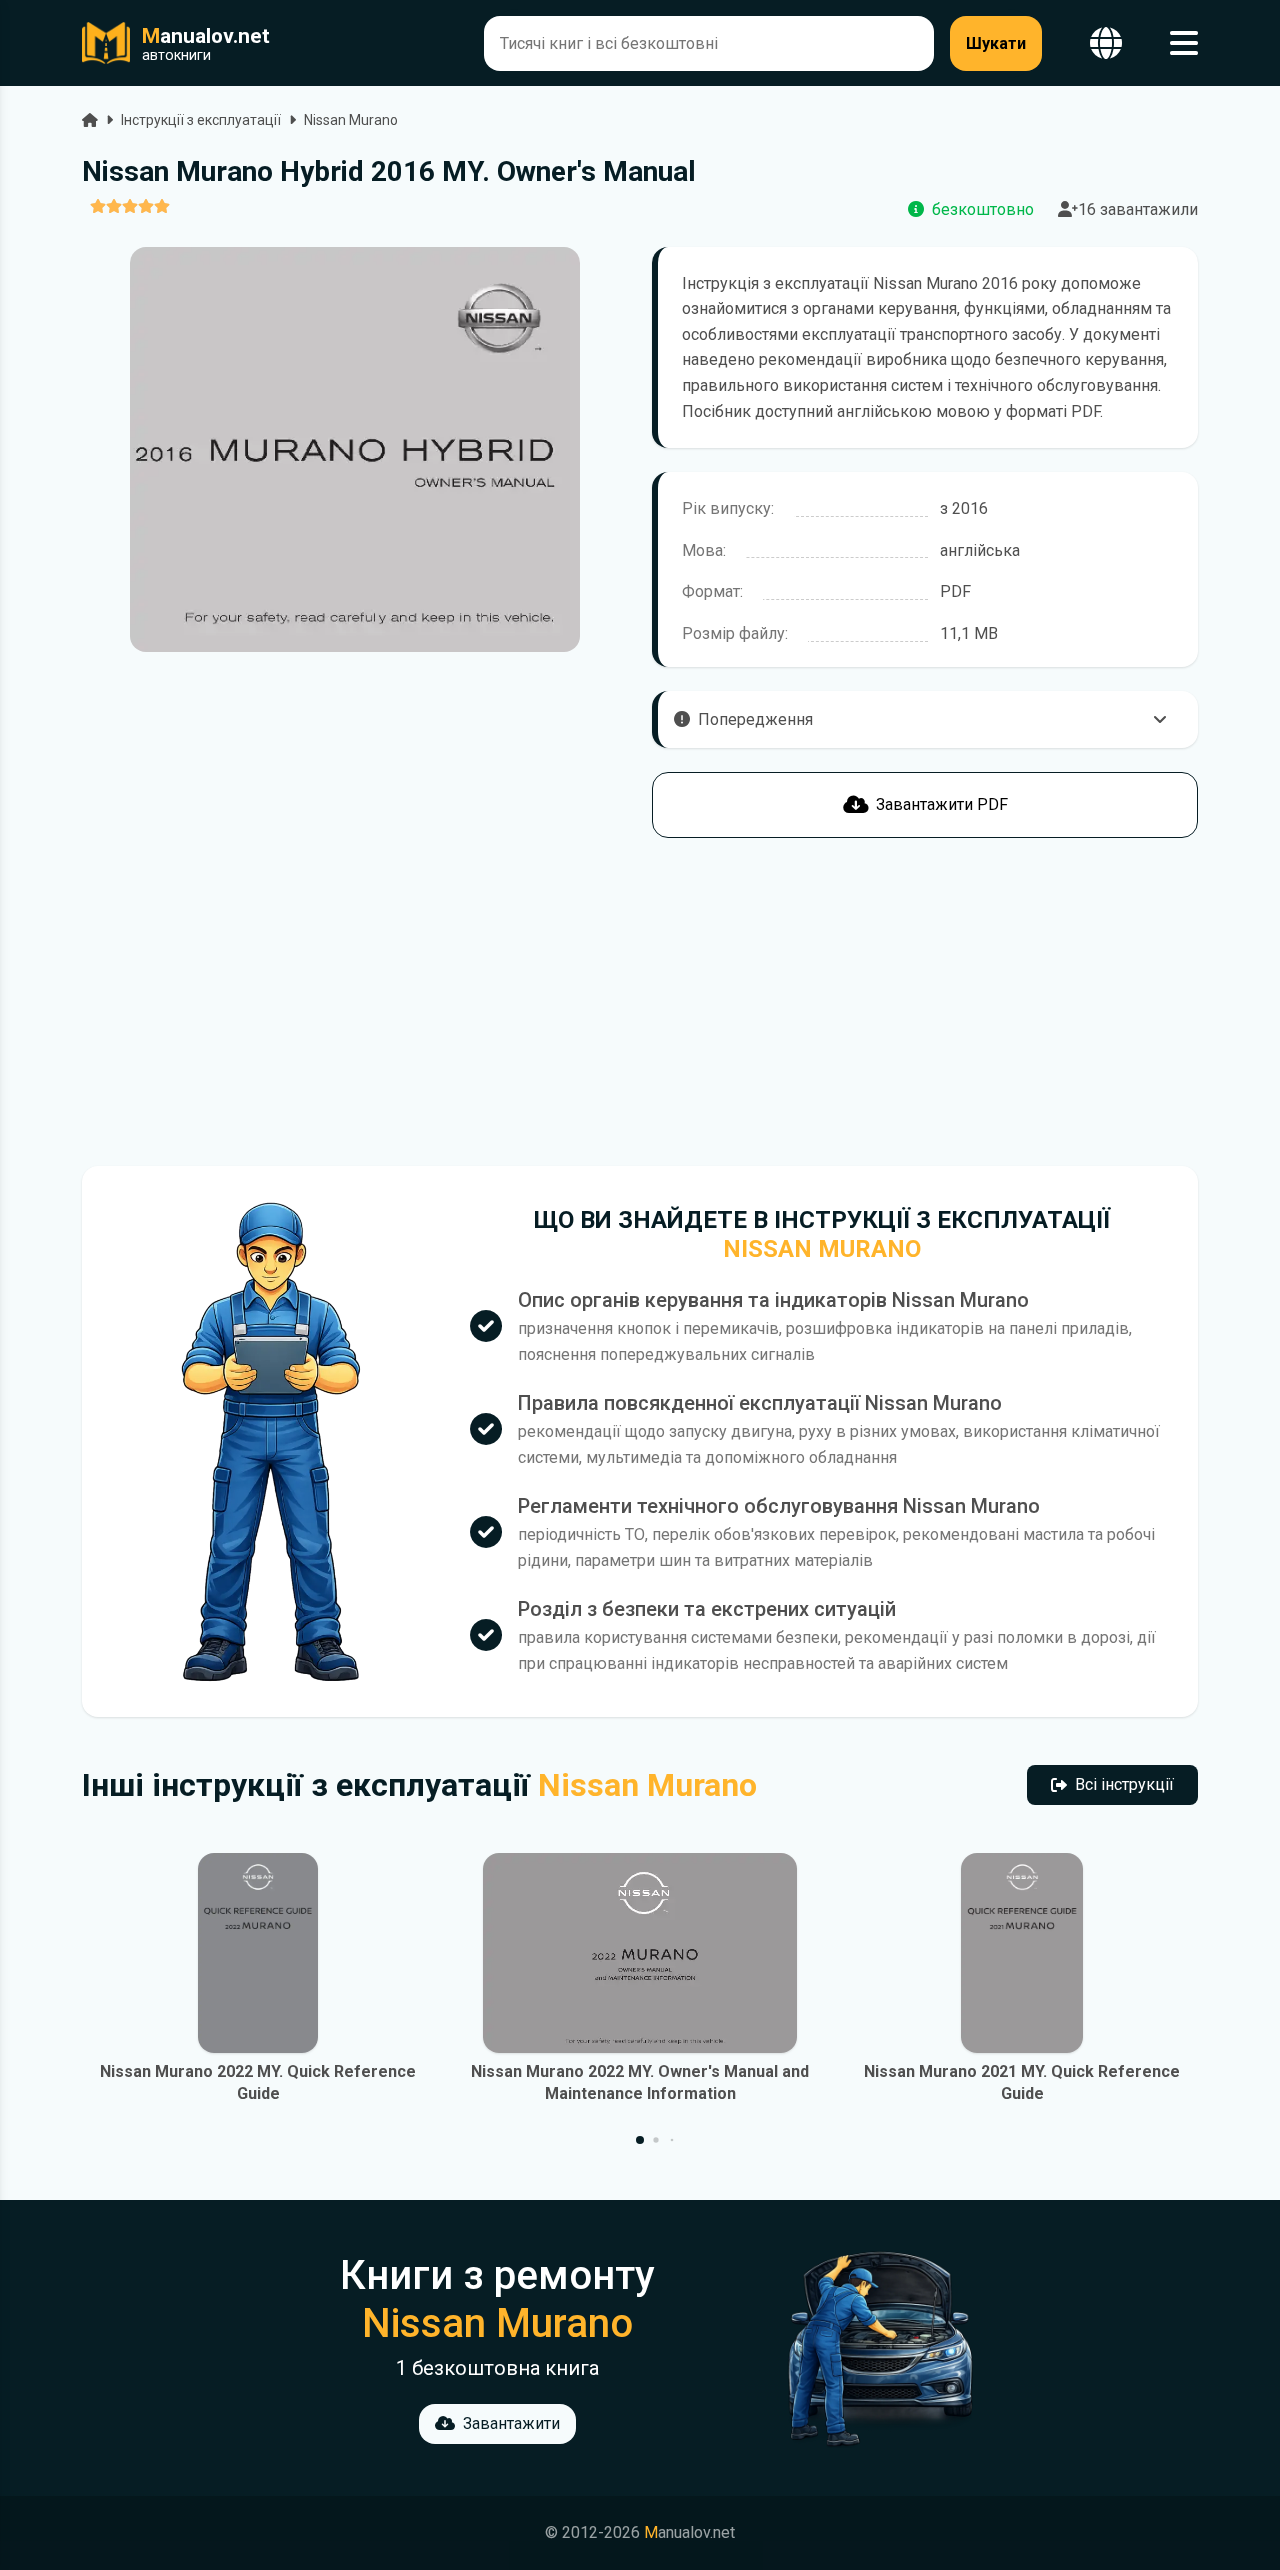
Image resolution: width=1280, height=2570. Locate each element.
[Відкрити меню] (1184, 43)
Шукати (996, 43)
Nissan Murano (351, 120)
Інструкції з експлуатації (201, 120)
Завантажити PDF (942, 804)
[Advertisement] (355, 1002)
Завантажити (511, 2423)
